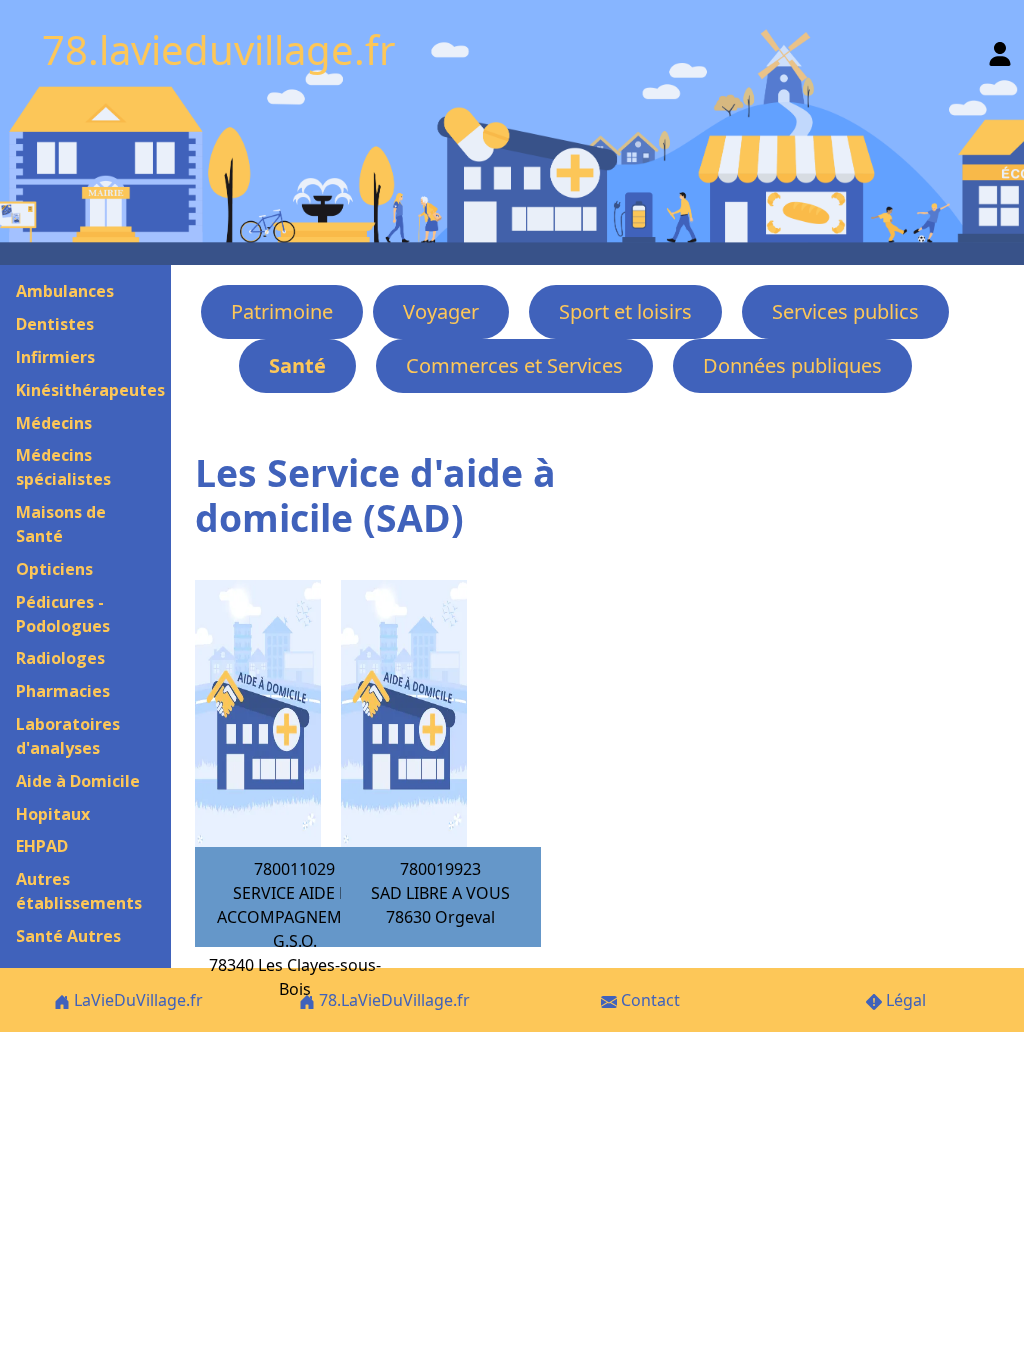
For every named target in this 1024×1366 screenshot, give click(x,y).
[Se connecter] (1000, 49)
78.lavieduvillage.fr (219, 49)
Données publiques (792, 365)
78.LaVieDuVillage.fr (392, 1000)
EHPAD (42, 846)
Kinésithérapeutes (90, 390)
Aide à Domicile (78, 781)
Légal (904, 1000)
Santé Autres (68, 936)
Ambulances (65, 291)
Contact (648, 1000)
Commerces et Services (514, 365)
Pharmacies (63, 691)
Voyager (441, 311)
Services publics (845, 311)
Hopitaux (53, 814)
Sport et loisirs (625, 311)
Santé (297, 365)
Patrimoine (282, 311)
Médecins (54, 423)
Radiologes (60, 658)
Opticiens (54, 569)
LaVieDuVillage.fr (136, 1000)
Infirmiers (55, 357)
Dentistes (55, 324)
